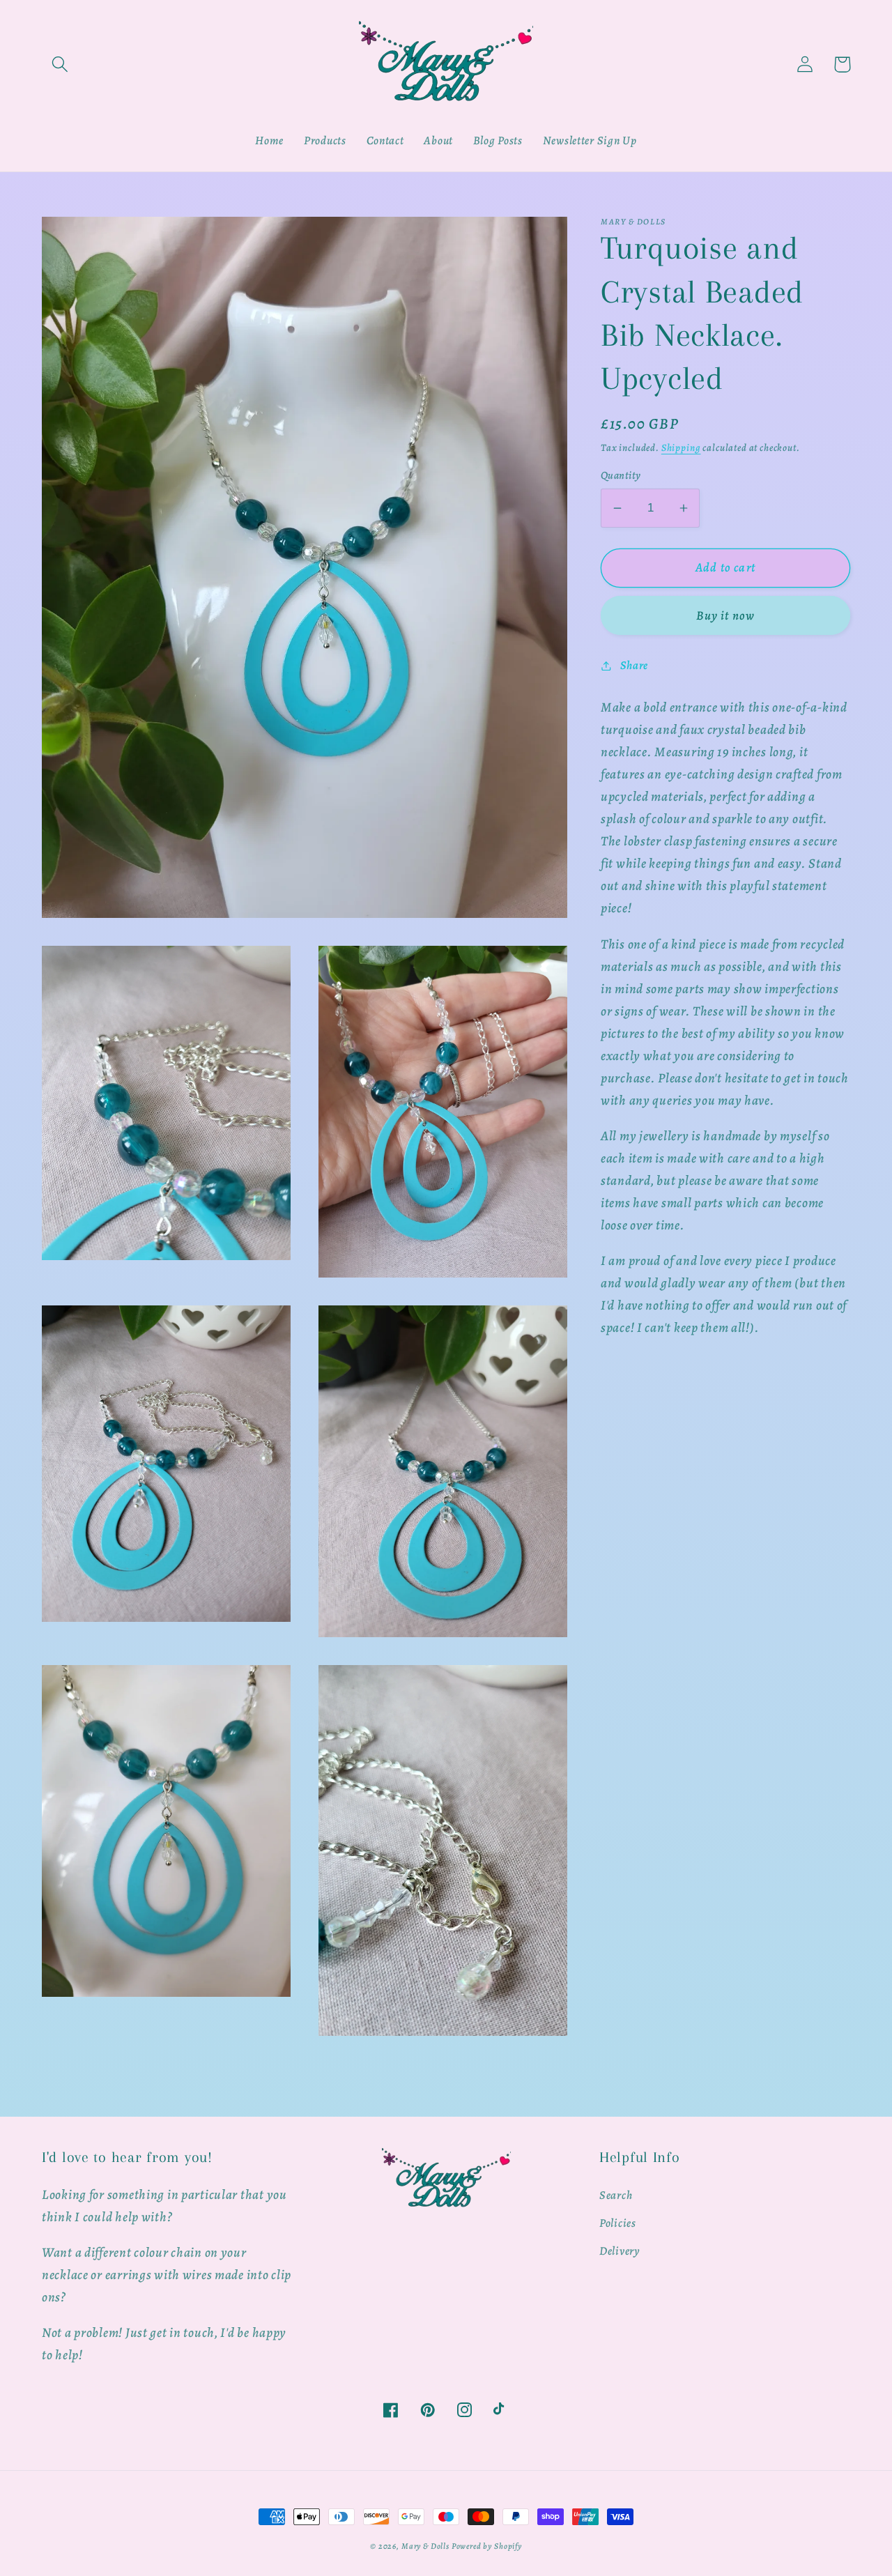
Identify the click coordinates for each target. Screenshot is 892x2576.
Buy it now (726, 615)
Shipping (681, 447)
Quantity (621, 476)
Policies (618, 2223)
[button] (60, 64)
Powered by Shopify (487, 2546)
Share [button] (634, 665)
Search (616, 2195)
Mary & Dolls (425, 2546)
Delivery (620, 2251)
